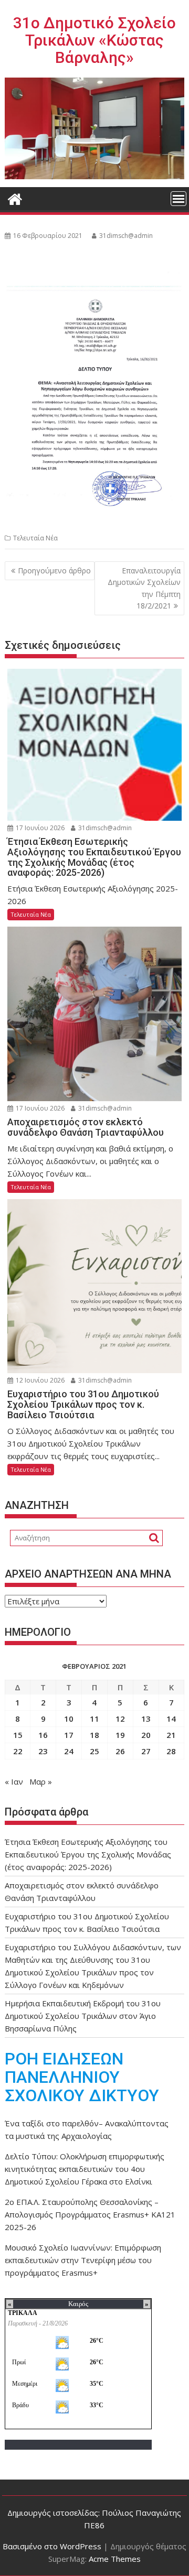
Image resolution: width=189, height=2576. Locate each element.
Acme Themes (115, 2559)
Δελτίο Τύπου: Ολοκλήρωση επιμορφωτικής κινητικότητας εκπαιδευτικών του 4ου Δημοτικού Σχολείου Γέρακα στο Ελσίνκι (85, 2169)
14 (171, 1719)
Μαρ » (41, 1781)
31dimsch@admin (126, 236)
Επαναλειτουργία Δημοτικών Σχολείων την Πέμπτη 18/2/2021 (144, 588)
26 (120, 1751)
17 (69, 1735)
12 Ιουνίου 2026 (39, 1380)
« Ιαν (14, 1781)
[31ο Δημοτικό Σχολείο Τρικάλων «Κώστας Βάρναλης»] (15, 198)
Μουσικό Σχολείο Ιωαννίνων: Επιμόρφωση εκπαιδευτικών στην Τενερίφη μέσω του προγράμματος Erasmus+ (83, 2260)
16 (43, 1735)
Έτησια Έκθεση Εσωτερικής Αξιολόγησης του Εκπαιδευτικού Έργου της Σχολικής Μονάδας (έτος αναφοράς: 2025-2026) (88, 1854)
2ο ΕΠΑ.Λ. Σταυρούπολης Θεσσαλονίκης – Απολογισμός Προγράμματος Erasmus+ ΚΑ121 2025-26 (90, 2214)
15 (18, 1735)
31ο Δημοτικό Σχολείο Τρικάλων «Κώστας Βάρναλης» (94, 40)
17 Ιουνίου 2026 (39, 828)
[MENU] (178, 199)
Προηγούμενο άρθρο (54, 570)
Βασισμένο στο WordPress (52, 2546)
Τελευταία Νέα (35, 538)
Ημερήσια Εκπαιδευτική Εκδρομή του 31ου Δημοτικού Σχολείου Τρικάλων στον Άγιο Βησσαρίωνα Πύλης (83, 2016)
